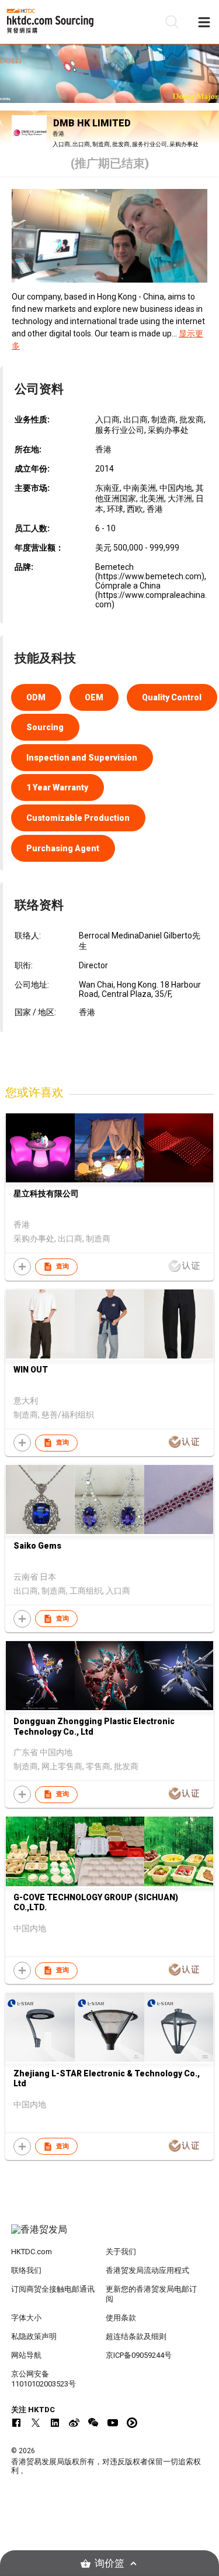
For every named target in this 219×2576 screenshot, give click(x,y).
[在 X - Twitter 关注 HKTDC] (36, 2423)
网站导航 (26, 2355)
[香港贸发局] (110, 2235)
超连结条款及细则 (136, 2336)
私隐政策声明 (34, 2336)
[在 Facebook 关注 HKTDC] (16, 2423)
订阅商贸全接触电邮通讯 (53, 2289)
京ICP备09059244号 (139, 2355)
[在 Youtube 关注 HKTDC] (113, 2423)
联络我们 (26, 2270)
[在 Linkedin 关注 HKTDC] (55, 2423)
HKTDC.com (32, 2252)
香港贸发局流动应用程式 (147, 2270)
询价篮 (109, 2563)
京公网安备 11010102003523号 (44, 2379)
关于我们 (121, 2252)
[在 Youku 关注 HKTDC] (132, 2423)
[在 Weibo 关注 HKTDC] (74, 2423)
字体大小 (26, 2318)
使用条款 (121, 2318)
